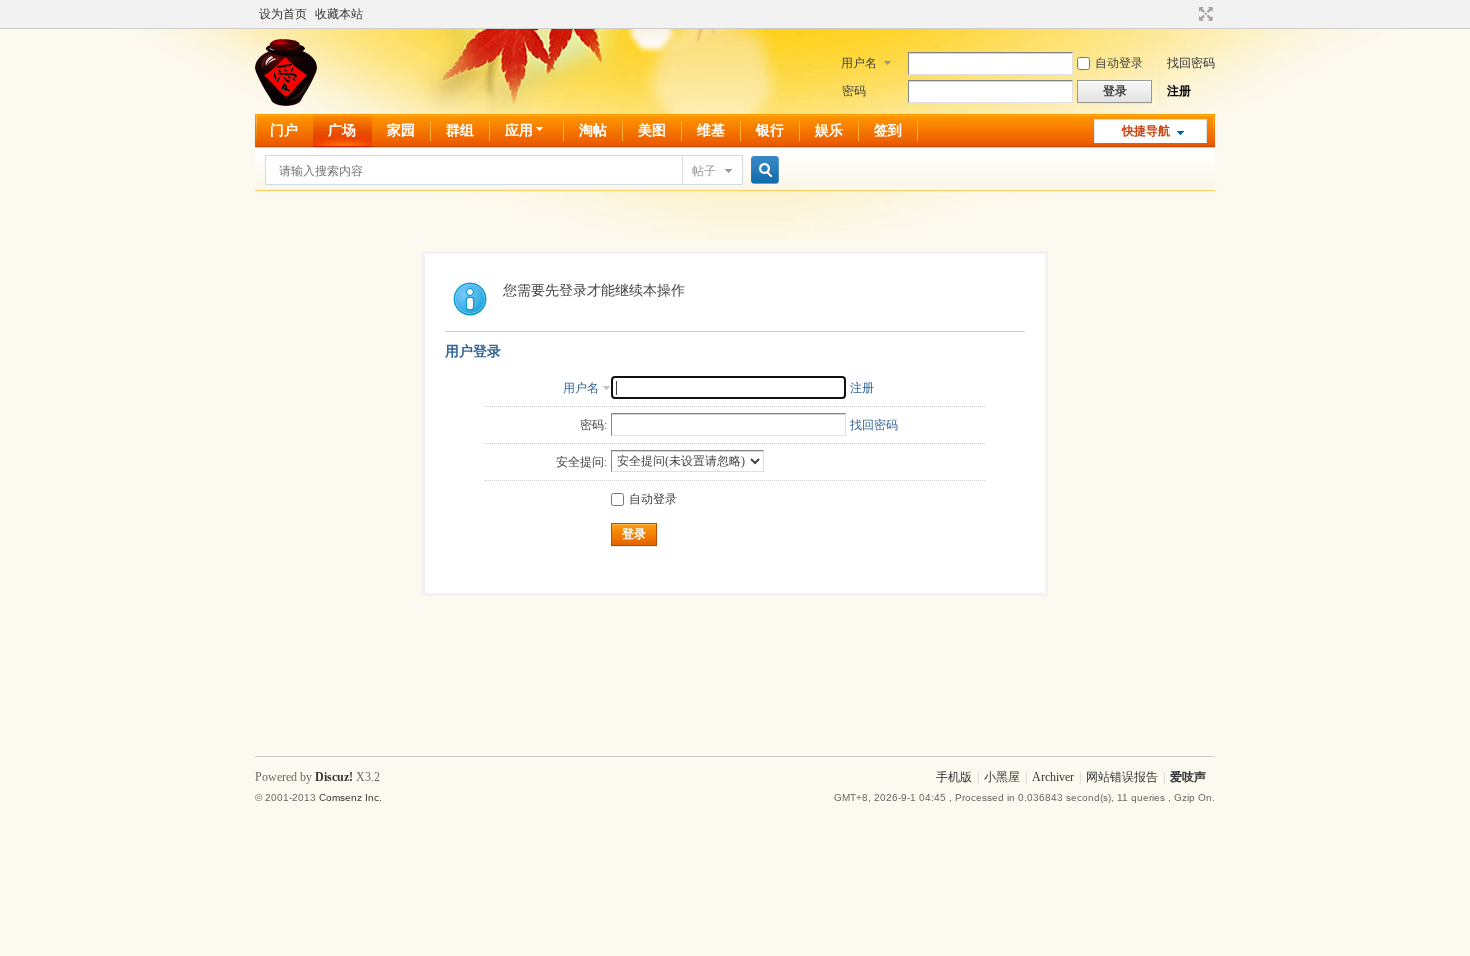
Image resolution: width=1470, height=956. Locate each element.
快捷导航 (1146, 131)
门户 (284, 130)
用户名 (859, 63)
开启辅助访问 (1187, 14)
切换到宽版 (1203, 14)
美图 (652, 130)
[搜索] (762, 170)
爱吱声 (1188, 777)
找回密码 (1191, 63)
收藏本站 (339, 14)
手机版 (954, 777)
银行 (770, 130)
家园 (401, 130)
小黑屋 (1002, 777)
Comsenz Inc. (350, 797)
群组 (460, 130)
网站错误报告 (1122, 777)
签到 (888, 130)
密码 (854, 91)
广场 (342, 130)
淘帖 (593, 130)
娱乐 (829, 130)
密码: (593, 425)
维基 (711, 130)
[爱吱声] (286, 102)
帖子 (704, 171)
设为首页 (283, 14)
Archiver (1053, 777)
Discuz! (334, 777)
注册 (1179, 91)
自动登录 (1119, 63)
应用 (519, 130)
